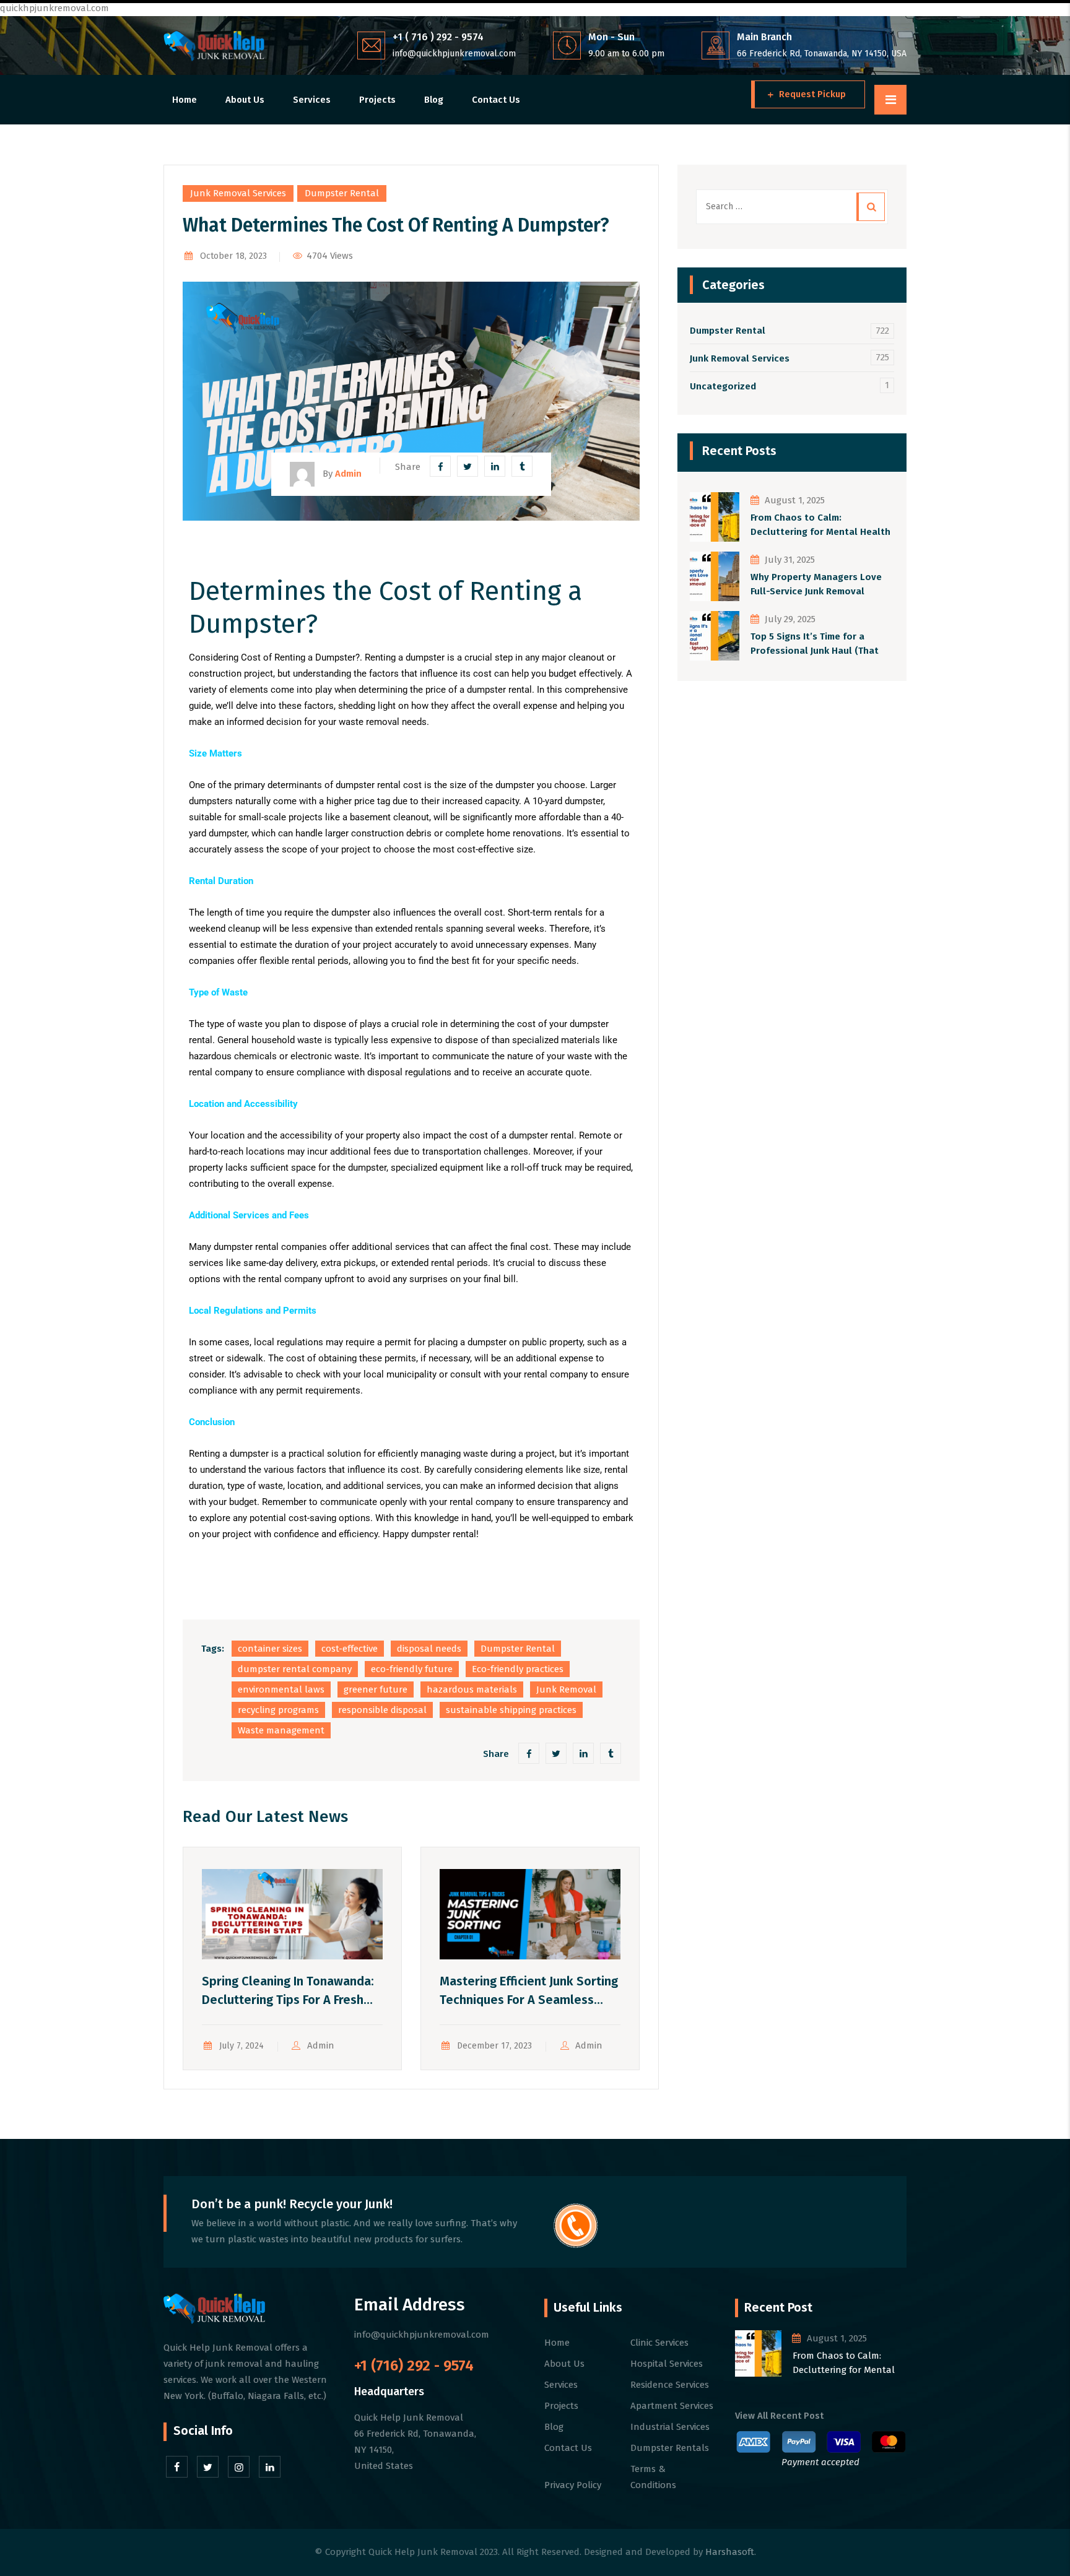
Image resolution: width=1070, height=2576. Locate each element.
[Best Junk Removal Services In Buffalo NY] (214, 46)
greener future (376, 1689)
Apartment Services (672, 2406)
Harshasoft (730, 2552)
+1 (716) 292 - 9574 (414, 2366)
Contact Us (496, 100)
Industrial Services (670, 2427)
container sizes (270, 1649)
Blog (434, 100)
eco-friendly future (412, 1669)
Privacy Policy (573, 2485)
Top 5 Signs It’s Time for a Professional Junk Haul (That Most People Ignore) (815, 644)
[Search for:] (792, 207)
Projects (377, 100)
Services (312, 100)
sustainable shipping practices (511, 1710)
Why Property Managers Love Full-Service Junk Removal (816, 584)
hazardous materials (472, 1689)
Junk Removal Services (238, 193)
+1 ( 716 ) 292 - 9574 (438, 37)
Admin (321, 2045)
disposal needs (429, 1649)
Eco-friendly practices (518, 1669)
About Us (245, 100)
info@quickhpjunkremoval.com (454, 54)
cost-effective (350, 1649)
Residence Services (670, 2385)
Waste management (281, 1730)
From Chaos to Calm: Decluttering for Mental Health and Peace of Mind (820, 525)
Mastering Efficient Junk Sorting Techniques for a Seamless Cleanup (529, 2000)
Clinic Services (659, 2343)
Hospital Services (667, 2364)
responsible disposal (382, 1710)
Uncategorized (723, 386)
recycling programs (278, 1710)
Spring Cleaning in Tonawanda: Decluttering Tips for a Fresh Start (288, 2000)
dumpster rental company (295, 1669)
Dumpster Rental (342, 193)
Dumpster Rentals (670, 2448)
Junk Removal (566, 1689)
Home (185, 100)
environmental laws (281, 1689)
